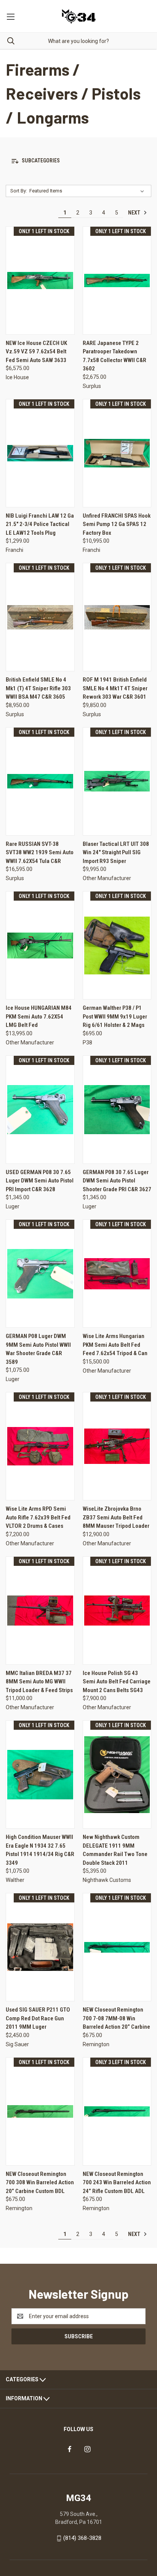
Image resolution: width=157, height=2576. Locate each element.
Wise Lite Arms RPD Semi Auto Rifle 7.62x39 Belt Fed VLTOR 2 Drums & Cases (38, 1517)
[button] (78, 161)
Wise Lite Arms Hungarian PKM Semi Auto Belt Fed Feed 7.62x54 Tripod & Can (115, 1345)
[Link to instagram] (87, 2449)
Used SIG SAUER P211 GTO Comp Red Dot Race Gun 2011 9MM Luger (38, 2018)
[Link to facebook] (70, 2449)
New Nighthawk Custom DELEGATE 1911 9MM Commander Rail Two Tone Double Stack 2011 (115, 1850)
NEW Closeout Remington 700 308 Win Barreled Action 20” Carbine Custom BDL (40, 2183)
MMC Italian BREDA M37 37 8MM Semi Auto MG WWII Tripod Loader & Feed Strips (39, 1682)
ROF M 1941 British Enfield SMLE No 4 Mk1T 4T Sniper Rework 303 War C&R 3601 (115, 688)
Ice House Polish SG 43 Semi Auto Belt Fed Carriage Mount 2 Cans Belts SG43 (117, 1682)
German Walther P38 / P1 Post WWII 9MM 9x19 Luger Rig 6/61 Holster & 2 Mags (115, 1016)
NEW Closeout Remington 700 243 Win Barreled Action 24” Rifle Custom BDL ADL (117, 2183)
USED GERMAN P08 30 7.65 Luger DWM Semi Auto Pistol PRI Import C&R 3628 (40, 1181)
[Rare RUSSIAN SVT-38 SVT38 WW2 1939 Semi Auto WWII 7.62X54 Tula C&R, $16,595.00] (40, 781)
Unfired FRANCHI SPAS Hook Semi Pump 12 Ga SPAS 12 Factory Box (117, 524)
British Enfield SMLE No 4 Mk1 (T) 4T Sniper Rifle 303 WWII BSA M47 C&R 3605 (38, 688)
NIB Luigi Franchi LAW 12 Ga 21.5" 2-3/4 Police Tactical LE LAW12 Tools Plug (40, 524)
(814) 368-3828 (82, 2538)
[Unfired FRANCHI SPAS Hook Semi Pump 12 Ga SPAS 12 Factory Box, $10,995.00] (117, 453)
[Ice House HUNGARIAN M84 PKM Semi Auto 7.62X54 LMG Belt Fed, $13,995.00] (40, 945)
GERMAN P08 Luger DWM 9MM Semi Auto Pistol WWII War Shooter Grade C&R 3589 (38, 1349)
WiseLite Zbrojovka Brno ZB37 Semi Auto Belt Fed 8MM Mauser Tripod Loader (116, 1517)
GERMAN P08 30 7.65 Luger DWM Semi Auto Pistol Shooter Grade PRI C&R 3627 (117, 1181)
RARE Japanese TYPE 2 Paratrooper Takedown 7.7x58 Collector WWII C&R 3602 (115, 356)
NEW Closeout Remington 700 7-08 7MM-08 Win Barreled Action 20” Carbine (116, 2018)
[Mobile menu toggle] (10, 16)
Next (135, 213)
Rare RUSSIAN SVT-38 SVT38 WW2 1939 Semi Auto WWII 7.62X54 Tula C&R (40, 853)
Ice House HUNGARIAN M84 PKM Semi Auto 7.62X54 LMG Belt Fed (39, 1016)
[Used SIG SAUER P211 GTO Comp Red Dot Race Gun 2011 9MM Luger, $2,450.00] (40, 1947)
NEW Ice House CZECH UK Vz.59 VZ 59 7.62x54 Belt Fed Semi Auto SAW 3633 (36, 352)
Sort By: (19, 191)
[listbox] (88, 191)
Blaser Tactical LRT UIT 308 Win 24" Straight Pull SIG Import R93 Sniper (116, 853)
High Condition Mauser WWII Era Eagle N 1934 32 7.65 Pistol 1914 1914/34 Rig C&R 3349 (40, 1850)
